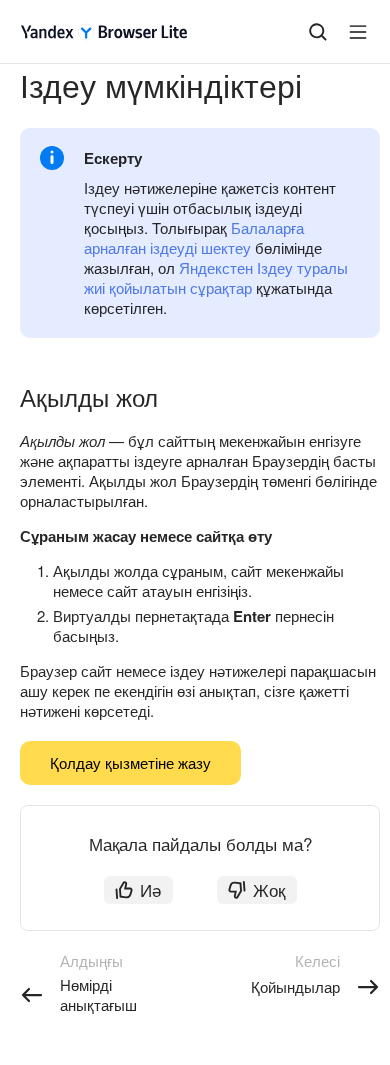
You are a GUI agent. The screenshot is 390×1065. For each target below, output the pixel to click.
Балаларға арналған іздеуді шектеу (194, 237)
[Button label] (358, 32)
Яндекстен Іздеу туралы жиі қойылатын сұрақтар (216, 277)
